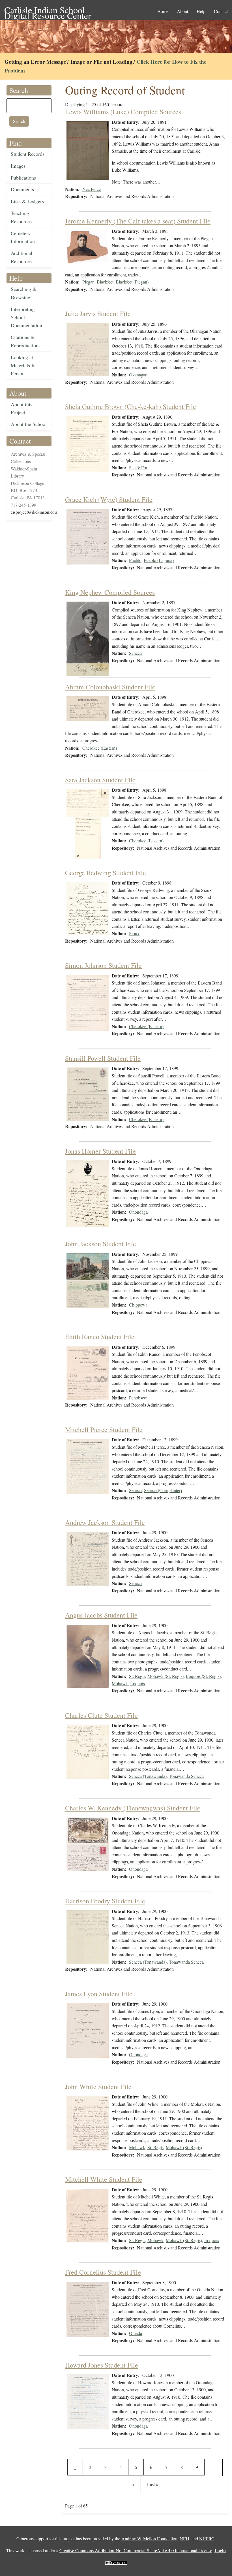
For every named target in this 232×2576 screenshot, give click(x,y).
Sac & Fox (138, 467)
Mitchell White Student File (104, 2179)
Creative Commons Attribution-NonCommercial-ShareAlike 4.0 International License (136, 2550)
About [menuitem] (182, 11)
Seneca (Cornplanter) (163, 1490)
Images (18, 166)
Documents (22, 189)
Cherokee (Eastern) (100, 748)
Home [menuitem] (163, 11)
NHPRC (207, 2538)
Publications (23, 178)
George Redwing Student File (106, 873)
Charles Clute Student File (101, 1715)
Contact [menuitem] (221, 11)
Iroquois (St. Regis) (203, 1676)
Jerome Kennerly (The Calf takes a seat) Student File (138, 221)
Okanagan (138, 375)
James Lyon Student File (99, 1994)
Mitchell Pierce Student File (104, 1429)
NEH (184, 2538)
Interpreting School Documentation (26, 317)
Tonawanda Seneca (186, 1776)
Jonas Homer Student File (100, 1151)
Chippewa (138, 1305)
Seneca (135, 653)
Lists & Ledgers (27, 201)
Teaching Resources (21, 217)
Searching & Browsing (24, 293)
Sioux (134, 933)
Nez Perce (92, 189)
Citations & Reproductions (26, 341)
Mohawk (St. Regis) (166, 1676)
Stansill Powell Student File (103, 1058)
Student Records (28, 154)
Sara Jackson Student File (100, 780)
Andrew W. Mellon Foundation (149, 2538)
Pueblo (135, 560)
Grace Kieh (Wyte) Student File (109, 499)
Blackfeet (105, 282)
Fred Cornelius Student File (103, 2272)
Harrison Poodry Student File (105, 1901)
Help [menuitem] (201, 11)
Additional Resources (22, 257)
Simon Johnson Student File (103, 965)
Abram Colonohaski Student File (110, 687)
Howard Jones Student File (102, 2365)
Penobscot (138, 1398)
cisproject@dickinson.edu (34, 512)
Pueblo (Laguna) (159, 560)
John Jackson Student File (101, 1244)
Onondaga (138, 1212)
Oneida (136, 2333)
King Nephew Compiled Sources (110, 592)
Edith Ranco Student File (100, 1337)
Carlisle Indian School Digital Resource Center (48, 10)
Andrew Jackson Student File (105, 1522)
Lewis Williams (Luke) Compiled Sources (123, 112)
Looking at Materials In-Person (24, 365)
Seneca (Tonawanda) (148, 1776)
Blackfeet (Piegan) (132, 282)
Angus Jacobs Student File (101, 1615)
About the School (29, 424)
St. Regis (137, 1676)
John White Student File (98, 2087)
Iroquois (138, 1683)
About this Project (22, 408)
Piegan (88, 282)
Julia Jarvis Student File (98, 314)
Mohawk (120, 1683)
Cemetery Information (23, 237)
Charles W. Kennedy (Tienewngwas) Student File (133, 1808)
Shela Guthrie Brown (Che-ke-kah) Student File (131, 406)
